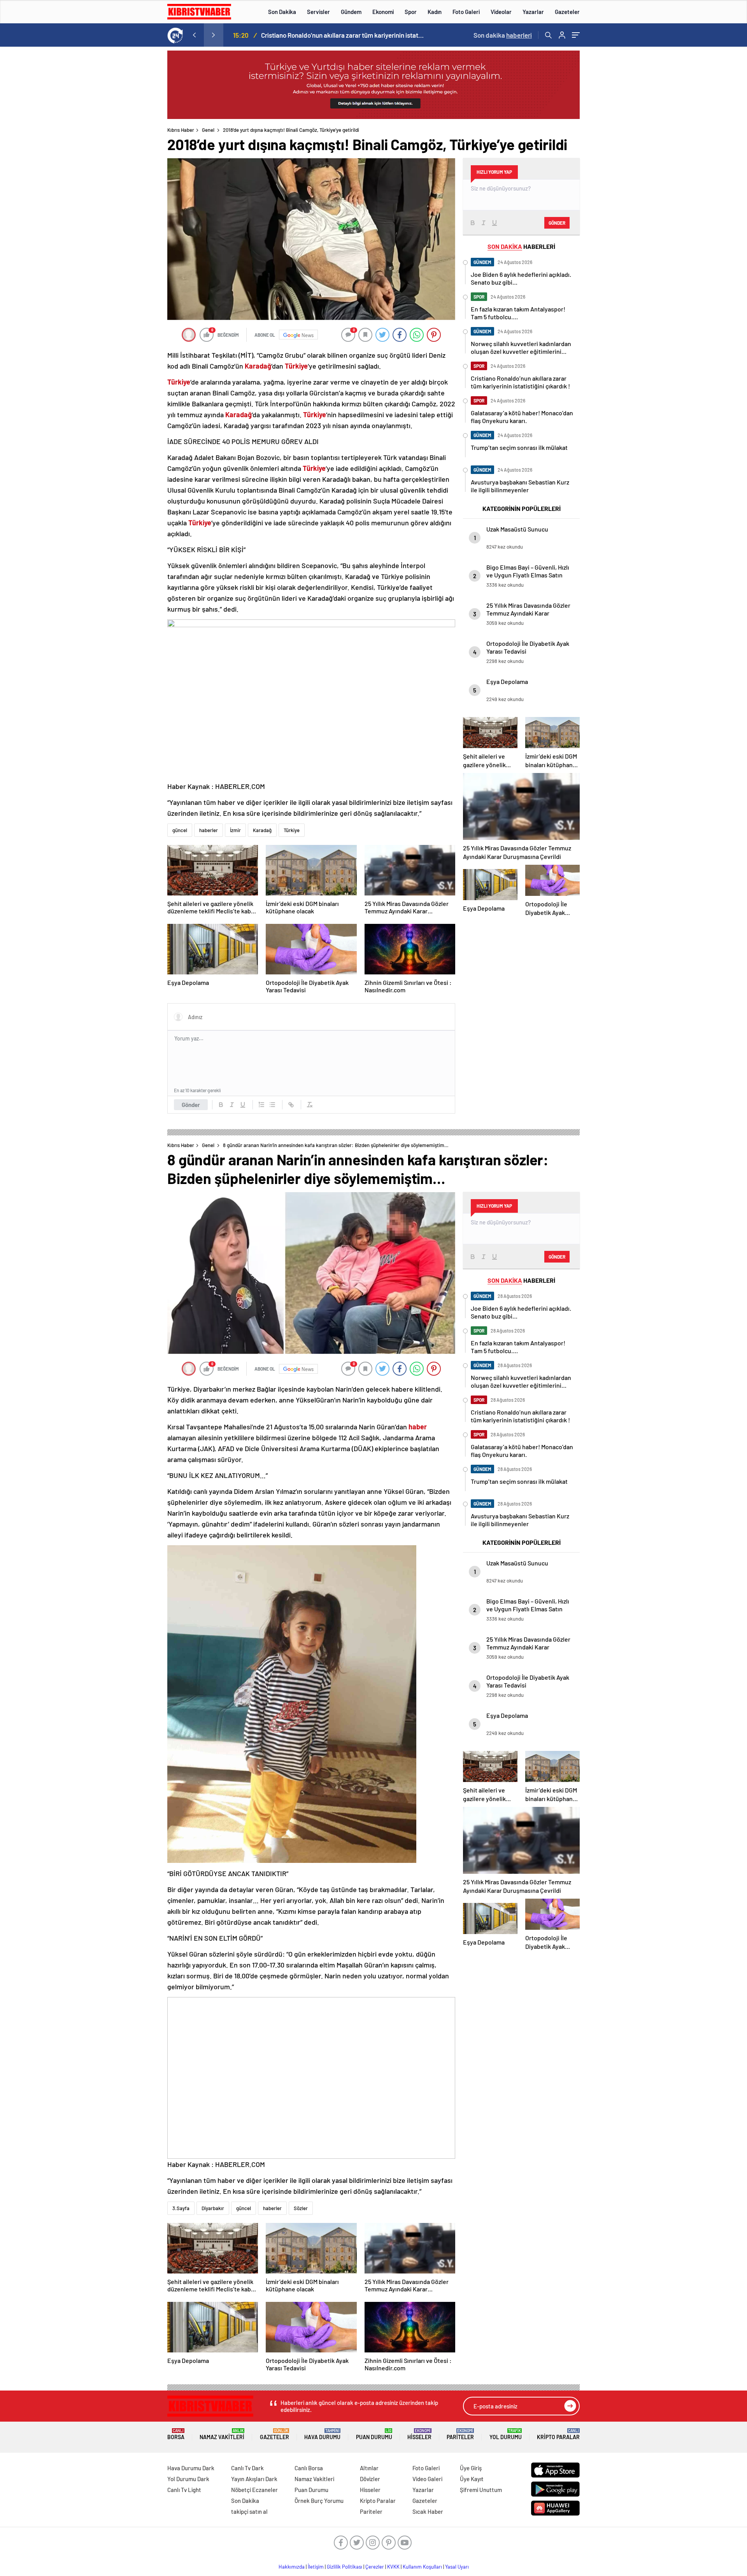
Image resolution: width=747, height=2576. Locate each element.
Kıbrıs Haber (181, 130)
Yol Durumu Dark (188, 2479)
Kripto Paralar (558, 2434)
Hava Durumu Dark (191, 2468)
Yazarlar (533, 12)
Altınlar (369, 2468)
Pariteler (460, 2434)
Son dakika (503, 35)
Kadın (435, 12)
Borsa (176, 2434)
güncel (180, 830)
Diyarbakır (213, 2208)
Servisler (318, 12)
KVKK (393, 2567)
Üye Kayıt (472, 2479)
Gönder (191, 1105)
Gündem (351, 12)
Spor (411, 12)
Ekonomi (383, 12)
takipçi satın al (249, 2511)
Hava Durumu (322, 2434)
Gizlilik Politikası (345, 2567)
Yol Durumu (506, 2434)
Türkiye (292, 830)
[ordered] (261, 1105)
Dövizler (370, 2479)
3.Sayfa (181, 2208)
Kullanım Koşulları (422, 2567)
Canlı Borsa (309, 2468)
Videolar (501, 12)
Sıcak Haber (428, 2511)
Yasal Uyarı (457, 2567)
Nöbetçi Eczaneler (254, 2490)
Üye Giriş (471, 2468)
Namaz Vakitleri (222, 2434)
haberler (209, 830)
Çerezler (375, 2567)
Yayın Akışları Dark (254, 2479)
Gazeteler (567, 12)
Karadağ (262, 830)
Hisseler (419, 2434)
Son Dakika (282, 12)
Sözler (301, 2208)
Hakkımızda (292, 2567)
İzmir (235, 830)
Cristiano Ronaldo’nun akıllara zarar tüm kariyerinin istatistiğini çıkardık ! (343, 35)
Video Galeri (427, 2479)
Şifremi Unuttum (481, 2490)
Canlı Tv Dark (247, 2468)
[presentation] (194, 35)
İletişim (316, 2567)
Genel (208, 130)
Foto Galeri (466, 12)
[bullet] (272, 1105)
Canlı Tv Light (184, 2490)
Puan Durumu (374, 2434)
